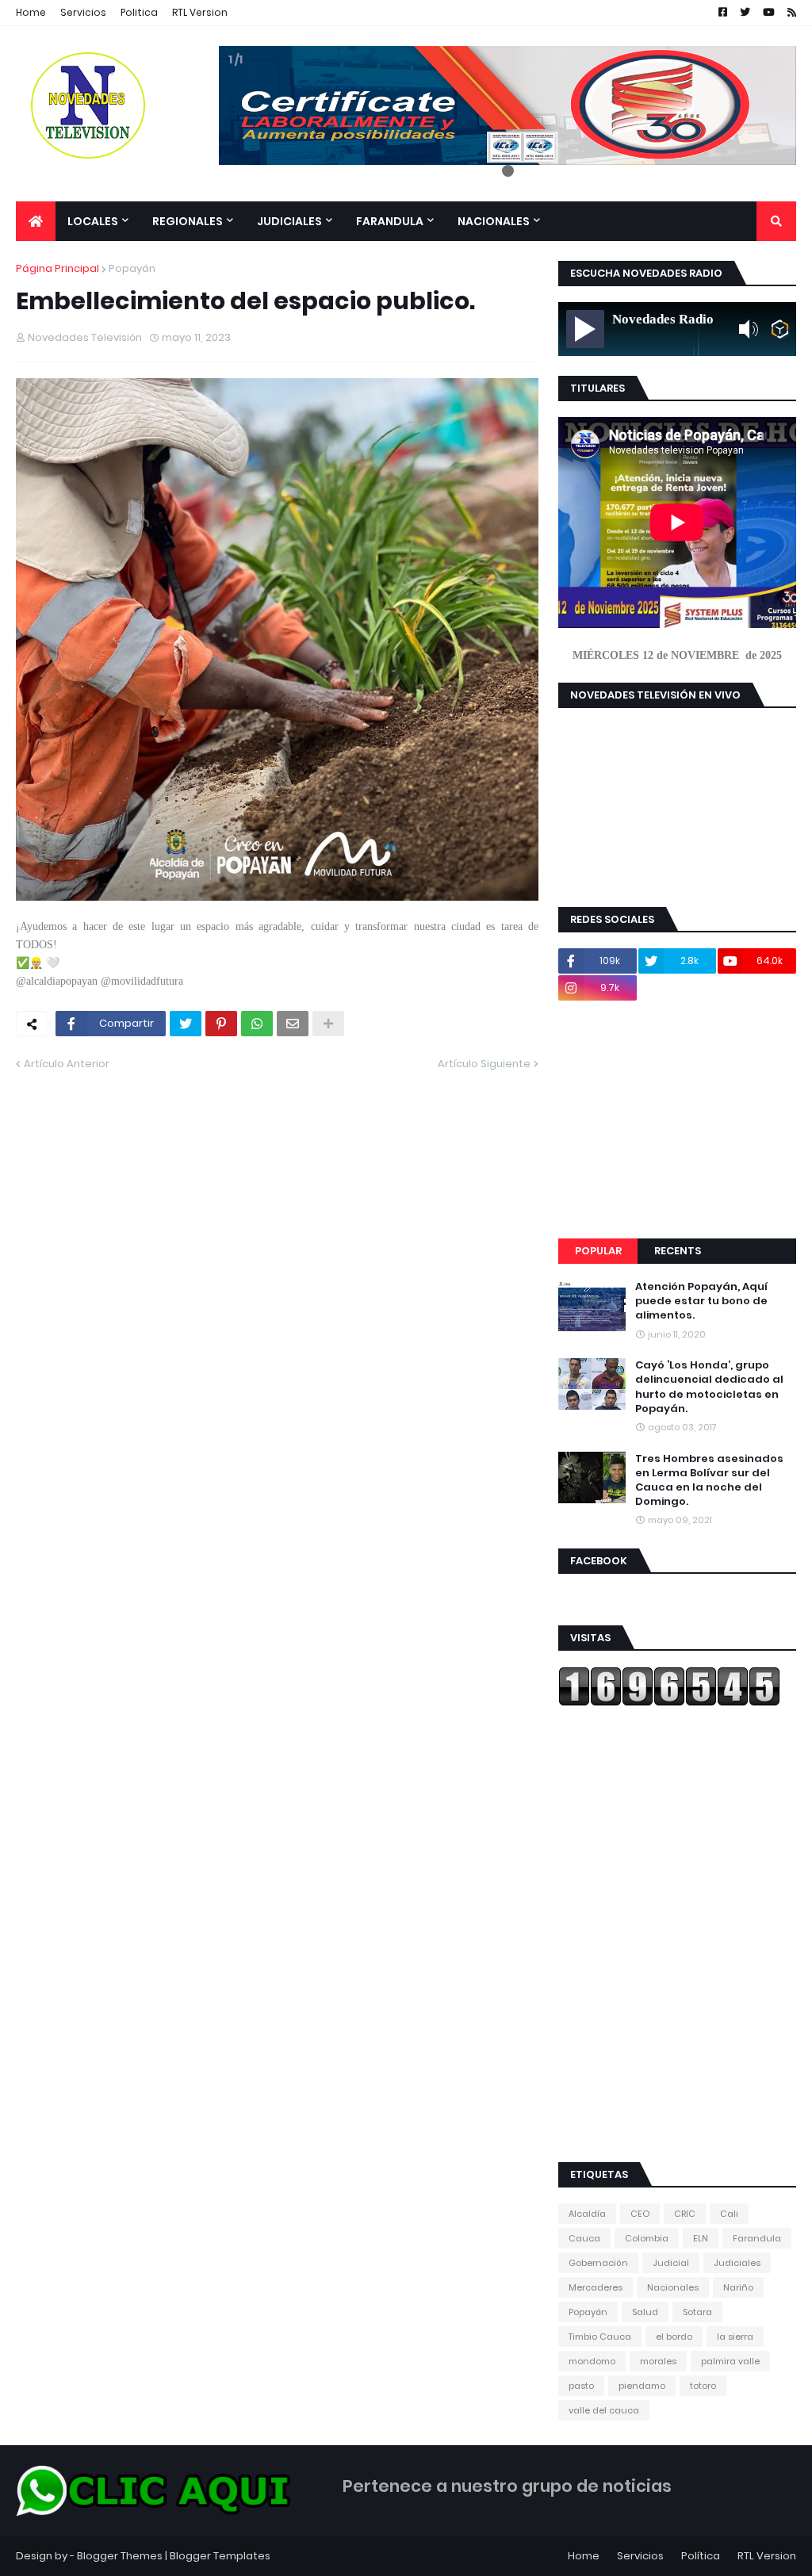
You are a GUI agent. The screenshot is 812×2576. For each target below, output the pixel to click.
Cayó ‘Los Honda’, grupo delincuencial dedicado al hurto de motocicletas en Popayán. (709, 1387)
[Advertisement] (677, 1120)
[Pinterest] (221, 1024)
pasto (581, 2386)
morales (658, 2361)
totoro (703, 2386)
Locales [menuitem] (93, 221)
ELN (701, 2238)
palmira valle (730, 2361)
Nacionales (673, 2287)
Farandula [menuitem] (390, 221)
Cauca (584, 2238)
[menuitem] (36, 221)
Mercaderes (596, 2287)
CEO (640, 2214)
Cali (729, 2214)
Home (31, 12)
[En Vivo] (585, 329)
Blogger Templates (220, 2556)
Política (701, 2556)
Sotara (697, 2312)
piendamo (642, 2386)
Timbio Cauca (600, 2337)
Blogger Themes (120, 2556)
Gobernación (598, 2263)
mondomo (592, 2361)
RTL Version (200, 12)
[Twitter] (186, 1024)
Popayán (132, 268)
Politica (139, 12)
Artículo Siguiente (484, 1064)
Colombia (647, 2238)
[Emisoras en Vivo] (780, 329)
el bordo (674, 2337)
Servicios (83, 12)
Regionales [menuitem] (188, 221)
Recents (678, 1251)
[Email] (293, 1024)
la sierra (735, 2337)
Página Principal (57, 268)
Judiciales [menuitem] (289, 221)
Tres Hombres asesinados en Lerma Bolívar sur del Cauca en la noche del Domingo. (709, 1481)
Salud (645, 2312)
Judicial (671, 2263)
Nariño (738, 2287)
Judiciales (737, 2263)
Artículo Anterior (67, 1064)
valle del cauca (604, 2410)
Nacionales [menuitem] (494, 221)
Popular (598, 1251)
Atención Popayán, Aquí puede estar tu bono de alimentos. (701, 1301)
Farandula (757, 2238)
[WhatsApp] (257, 1024)
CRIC (685, 2214)
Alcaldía (587, 2214)
